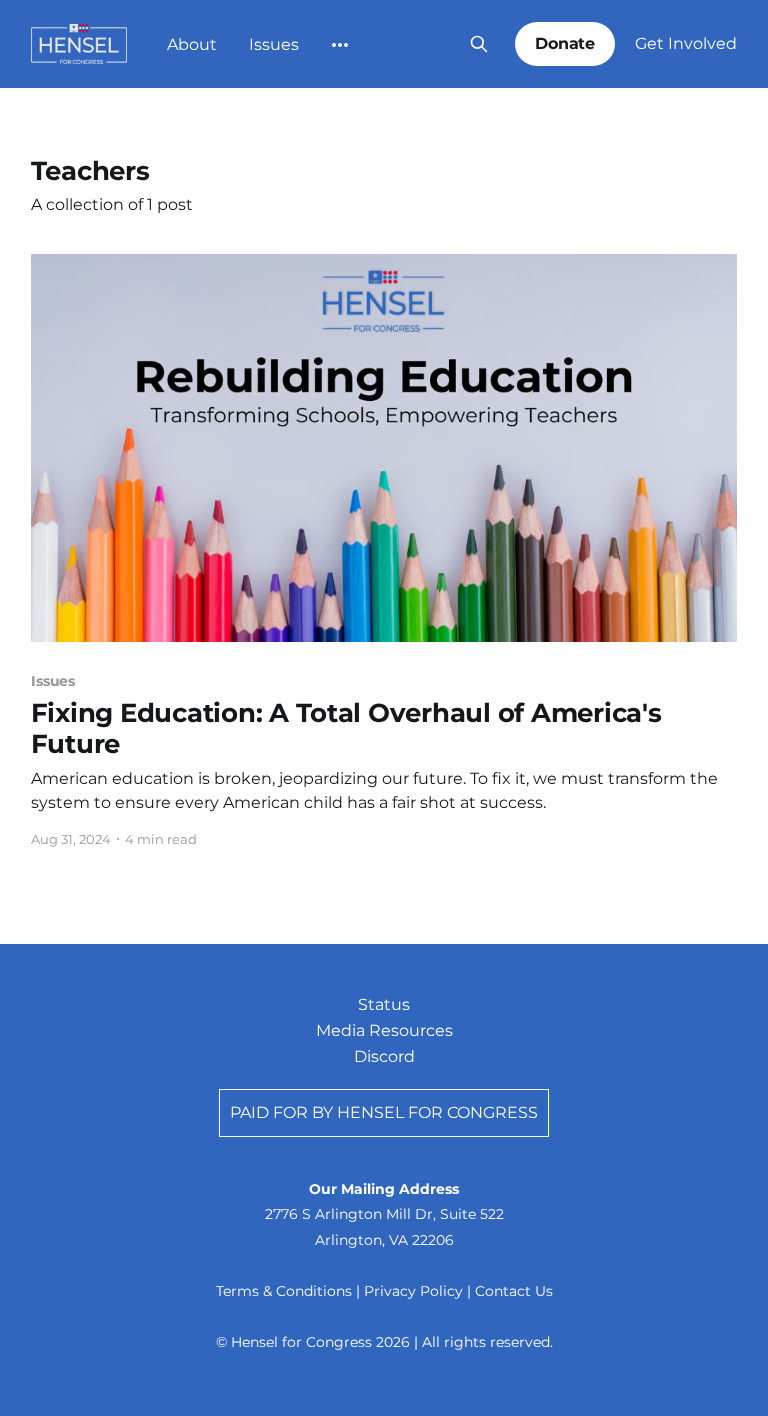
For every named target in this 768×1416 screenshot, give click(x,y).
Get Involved (686, 43)
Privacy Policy (413, 1291)
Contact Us (514, 1291)
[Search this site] (479, 44)
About (192, 44)
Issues (274, 44)
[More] (340, 45)
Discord (384, 1056)
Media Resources (384, 1030)
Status (384, 1004)
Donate (565, 43)
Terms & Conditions (284, 1291)
